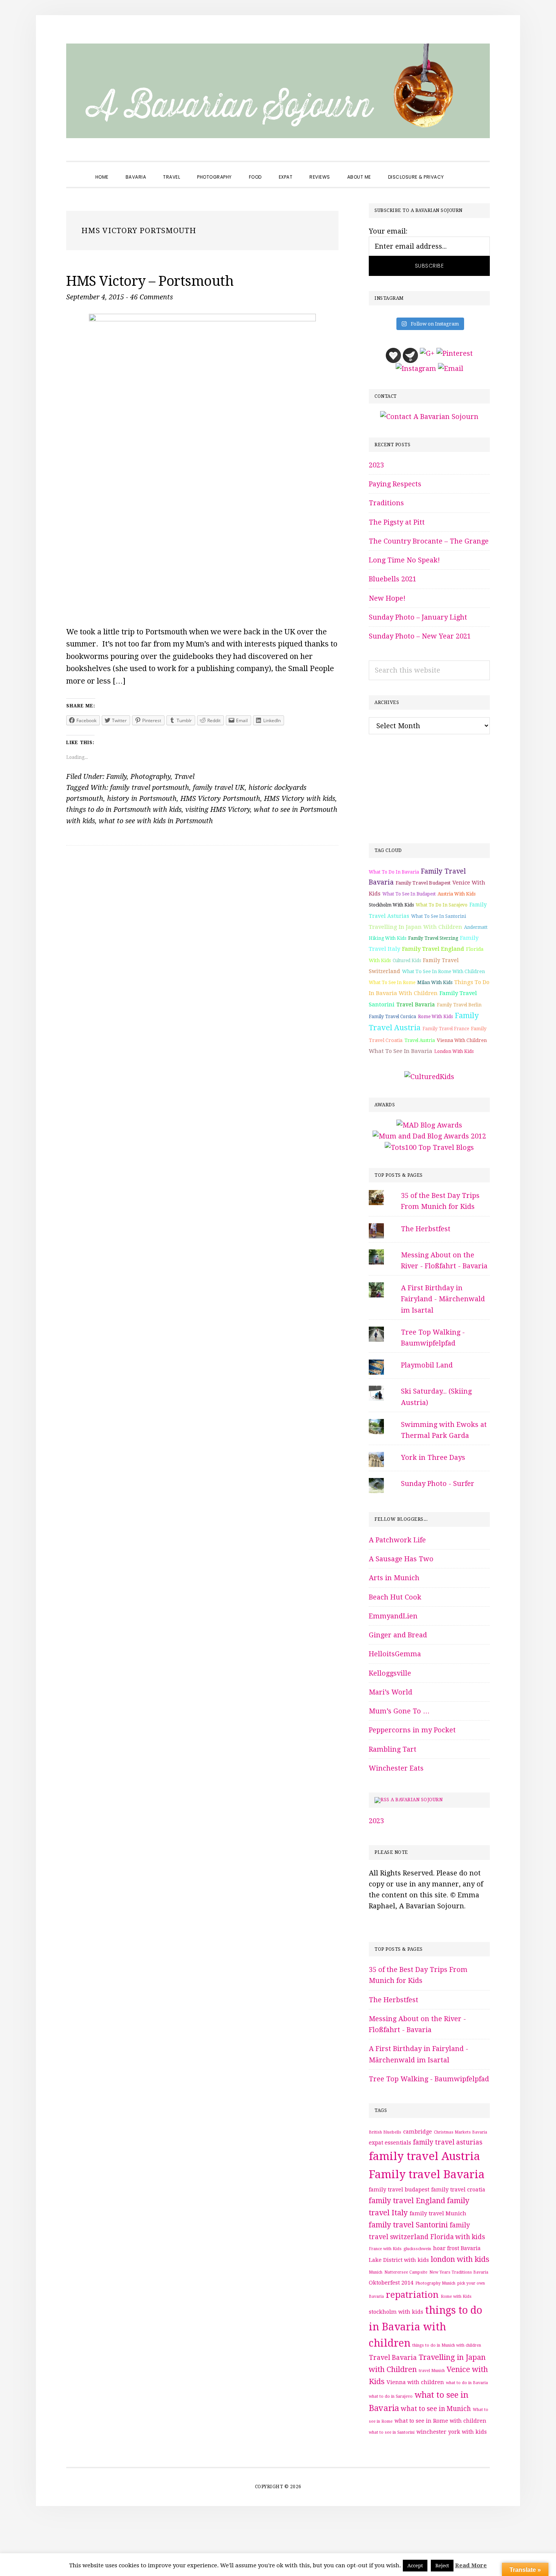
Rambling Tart (393, 1749)
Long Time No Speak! (404, 560)
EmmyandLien (393, 1616)
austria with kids (457, 894)
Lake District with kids (399, 2260)
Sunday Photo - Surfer (438, 1483)
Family (116, 776)
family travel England (433, 949)
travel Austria (420, 1040)
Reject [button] (442, 2566)
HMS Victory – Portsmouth (150, 281)
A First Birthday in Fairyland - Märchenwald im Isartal (443, 1299)
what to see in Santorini (439, 916)
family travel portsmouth (150, 787)
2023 (376, 465)
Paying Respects (395, 484)
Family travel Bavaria (427, 2174)
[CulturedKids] (429, 1077)
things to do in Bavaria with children (426, 2327)
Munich (376, 2272)
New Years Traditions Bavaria (459, 2272)
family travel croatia (458, 2190)
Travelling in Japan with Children (415, 927)
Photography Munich (435, 2283)
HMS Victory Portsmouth (220, 798)
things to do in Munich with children (447, 2345)
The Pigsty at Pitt (397, 522)
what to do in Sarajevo (442, 905)
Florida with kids (458, 2237)
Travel (184, 776)
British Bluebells (385, 2132)
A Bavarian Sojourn (417, 1800)
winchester (431, 2432)
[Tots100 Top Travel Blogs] (429, 1147)
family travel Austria (424, 2156)
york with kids (467, 2432)
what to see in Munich (436, 2409)
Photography (151, 776)
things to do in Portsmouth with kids (124, 809)
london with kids (454, 1051)
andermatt (476, 927)
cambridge (418, 2132)
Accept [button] (415, 2566)
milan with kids (435, 983)
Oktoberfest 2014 (391, 2283)
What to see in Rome (392, 983)
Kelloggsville (390, 1673)
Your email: (388, 231)
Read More (471, 2565)
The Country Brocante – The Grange (429, 541)
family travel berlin (459, 1005)
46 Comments (151, 297)
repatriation (412, 2295)
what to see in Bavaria (401, 1051)
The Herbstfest (426, 1229)
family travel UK (219, 787)
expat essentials (390, 2143)
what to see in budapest (409, 894)
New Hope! (387, 598)
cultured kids (407, 961)
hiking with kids (387, 938)
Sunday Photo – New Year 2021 (420, 636)
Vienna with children (462, 1040)
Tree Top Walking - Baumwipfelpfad (429, 2079)
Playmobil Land (427, 1365)
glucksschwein (417, 2249)
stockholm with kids (391, 905)
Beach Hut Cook (395, 1597)
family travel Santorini (408, 2225)
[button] (461, 170)
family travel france (446, 1029)
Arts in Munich (394, 1578)
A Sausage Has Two (401, 1559)
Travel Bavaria (416, 1005)
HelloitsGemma (395, 1654)
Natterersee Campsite (406, 2272)
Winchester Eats (396, 1768)
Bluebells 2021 (393, 579)
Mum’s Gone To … (399, 1711)
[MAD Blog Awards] (429, 1125)
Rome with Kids (435, 1017)
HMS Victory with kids (300, 798)
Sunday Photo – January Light (418, 617)
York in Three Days (433, 1457)
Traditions (386, 503)
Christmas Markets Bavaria (460, 2132)
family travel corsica (392, 1017)
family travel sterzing (433, 938)
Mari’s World (391, 1692)
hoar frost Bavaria (457, 2248)
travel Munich (432, 2371)
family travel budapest (423, 883)
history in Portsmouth (142, 798)
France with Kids (385, 2249)
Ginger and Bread (398, 1635)
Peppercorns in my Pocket (412, 1730)
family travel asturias (448, 2142)
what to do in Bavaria (394, 872)
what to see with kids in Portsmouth (156, 821)
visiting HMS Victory (218, 809)
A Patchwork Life (397, 1540)
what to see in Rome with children (443, 971)
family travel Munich (438, 2213)
